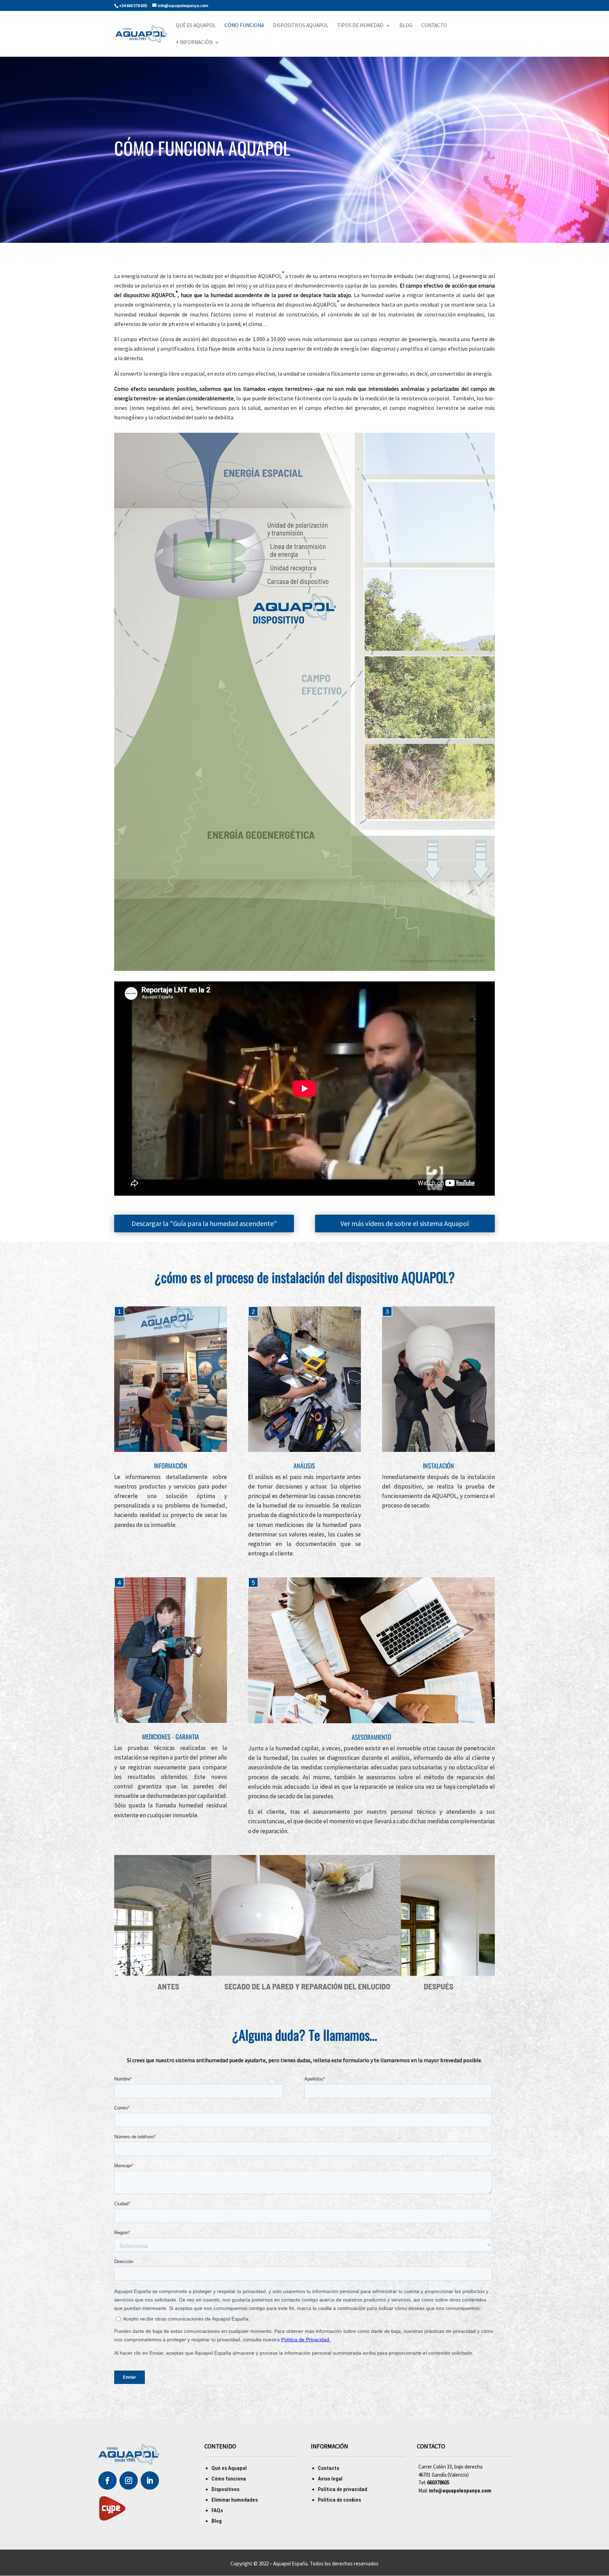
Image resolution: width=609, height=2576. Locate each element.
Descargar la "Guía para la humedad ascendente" (204, 1223)
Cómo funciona (244, 26)
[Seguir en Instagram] (129, 2481)
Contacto (434, 26)
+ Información (194, 43)
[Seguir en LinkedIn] (150, 2481)
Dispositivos (225, 2489)
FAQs (217, 2510)
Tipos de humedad (360, 26)
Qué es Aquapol (196, 26)
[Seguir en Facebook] (107, 2481)
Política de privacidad (343, 2489)
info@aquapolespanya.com (460, 2491)
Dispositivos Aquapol (301, 26)
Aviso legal (330, 2479)
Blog (406, 26)
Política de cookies (339, 2500)
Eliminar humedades (235, 2500)
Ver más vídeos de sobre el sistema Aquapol (405, 1223)
